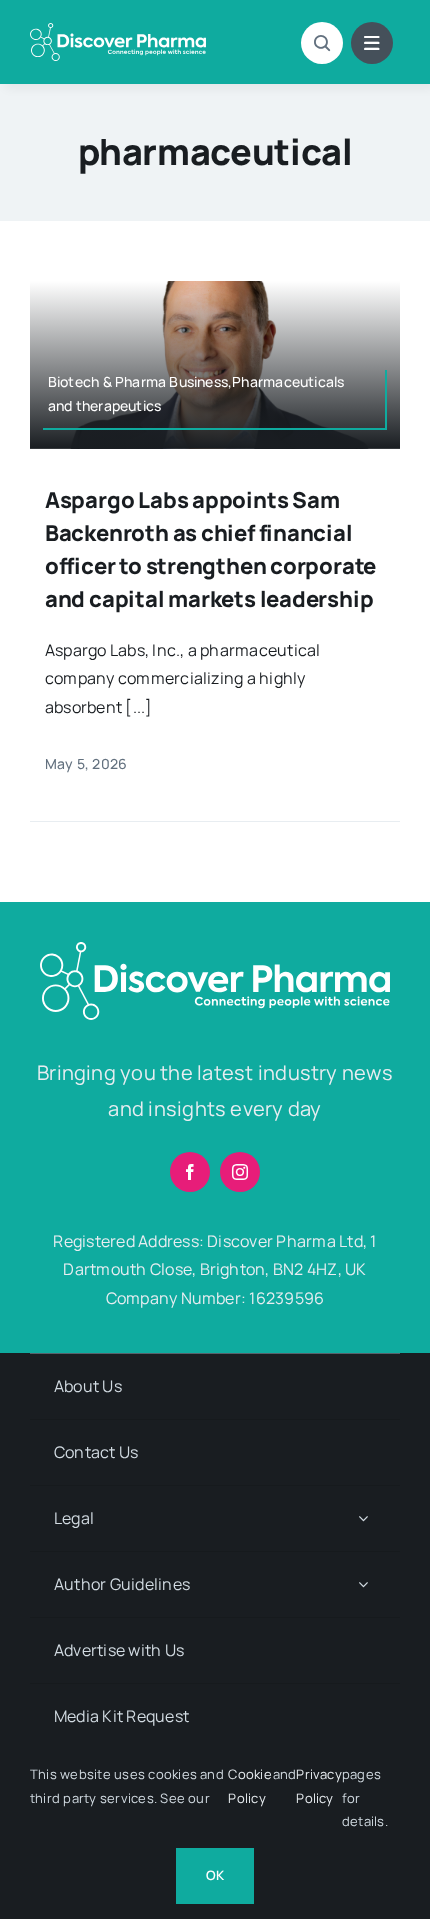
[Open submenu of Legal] (363, 1518)
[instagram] (240, 1172)
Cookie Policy (249, 1785)
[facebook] (190, 1172)
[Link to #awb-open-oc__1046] (322, 43)
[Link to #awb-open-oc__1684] (372, 43)
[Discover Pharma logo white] (118, 31)
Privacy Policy (319, 1785)
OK (215, 1875)
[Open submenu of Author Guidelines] (363, 1584)
